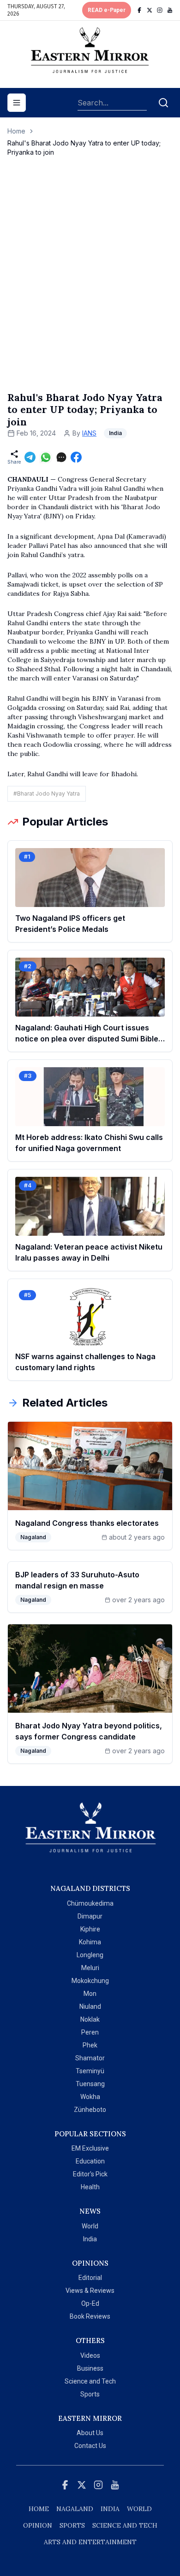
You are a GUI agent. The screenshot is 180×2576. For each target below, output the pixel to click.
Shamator (90, 2058)
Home (16, 131)
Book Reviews (90, 2316)
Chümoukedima (90, 1903)
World (90, 2226)
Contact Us (90, 2446)
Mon (90, 1994)
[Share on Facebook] (76, 457)
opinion (38, 2525)
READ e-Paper (107, 10)
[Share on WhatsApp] (46, 457)
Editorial (90, 2278)
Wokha (90, 2097)
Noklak (90, 2019)
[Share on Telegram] (30, 457)
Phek (90, 2045)
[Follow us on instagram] (160, 10)
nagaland (75, 2509)
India (90, 2239)
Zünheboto (90, 2110)
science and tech (125, 2525)
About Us (90, 2433)
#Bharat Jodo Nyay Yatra (47, 794)
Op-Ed (90, 2303)
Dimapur (90, 1916)
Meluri (90, 1968)
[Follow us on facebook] (139, 10)
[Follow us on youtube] (170, 10)
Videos (90, 2355)
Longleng (90, 1955)
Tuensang (90, 2084)
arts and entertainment (90, 2542)
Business (90, 2368)
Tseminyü (90, 2071)
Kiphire (90, 1929)
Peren (90, 2032)
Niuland (90, 2006)
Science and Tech (90, 2381)
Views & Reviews (90, 2291)
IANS (89, 433)
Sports (90, 2394)
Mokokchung (90, 1981)
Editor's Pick (90, 2174)
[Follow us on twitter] (150, 10)
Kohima (90, 1942)
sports (72, 2525)
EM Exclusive (90, 2148)
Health (90, 2187)
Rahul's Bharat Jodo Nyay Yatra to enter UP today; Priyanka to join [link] (84, 148)
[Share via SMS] (61, 457)
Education (90, 2161)
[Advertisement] (90, 284)
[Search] (163, 103)
